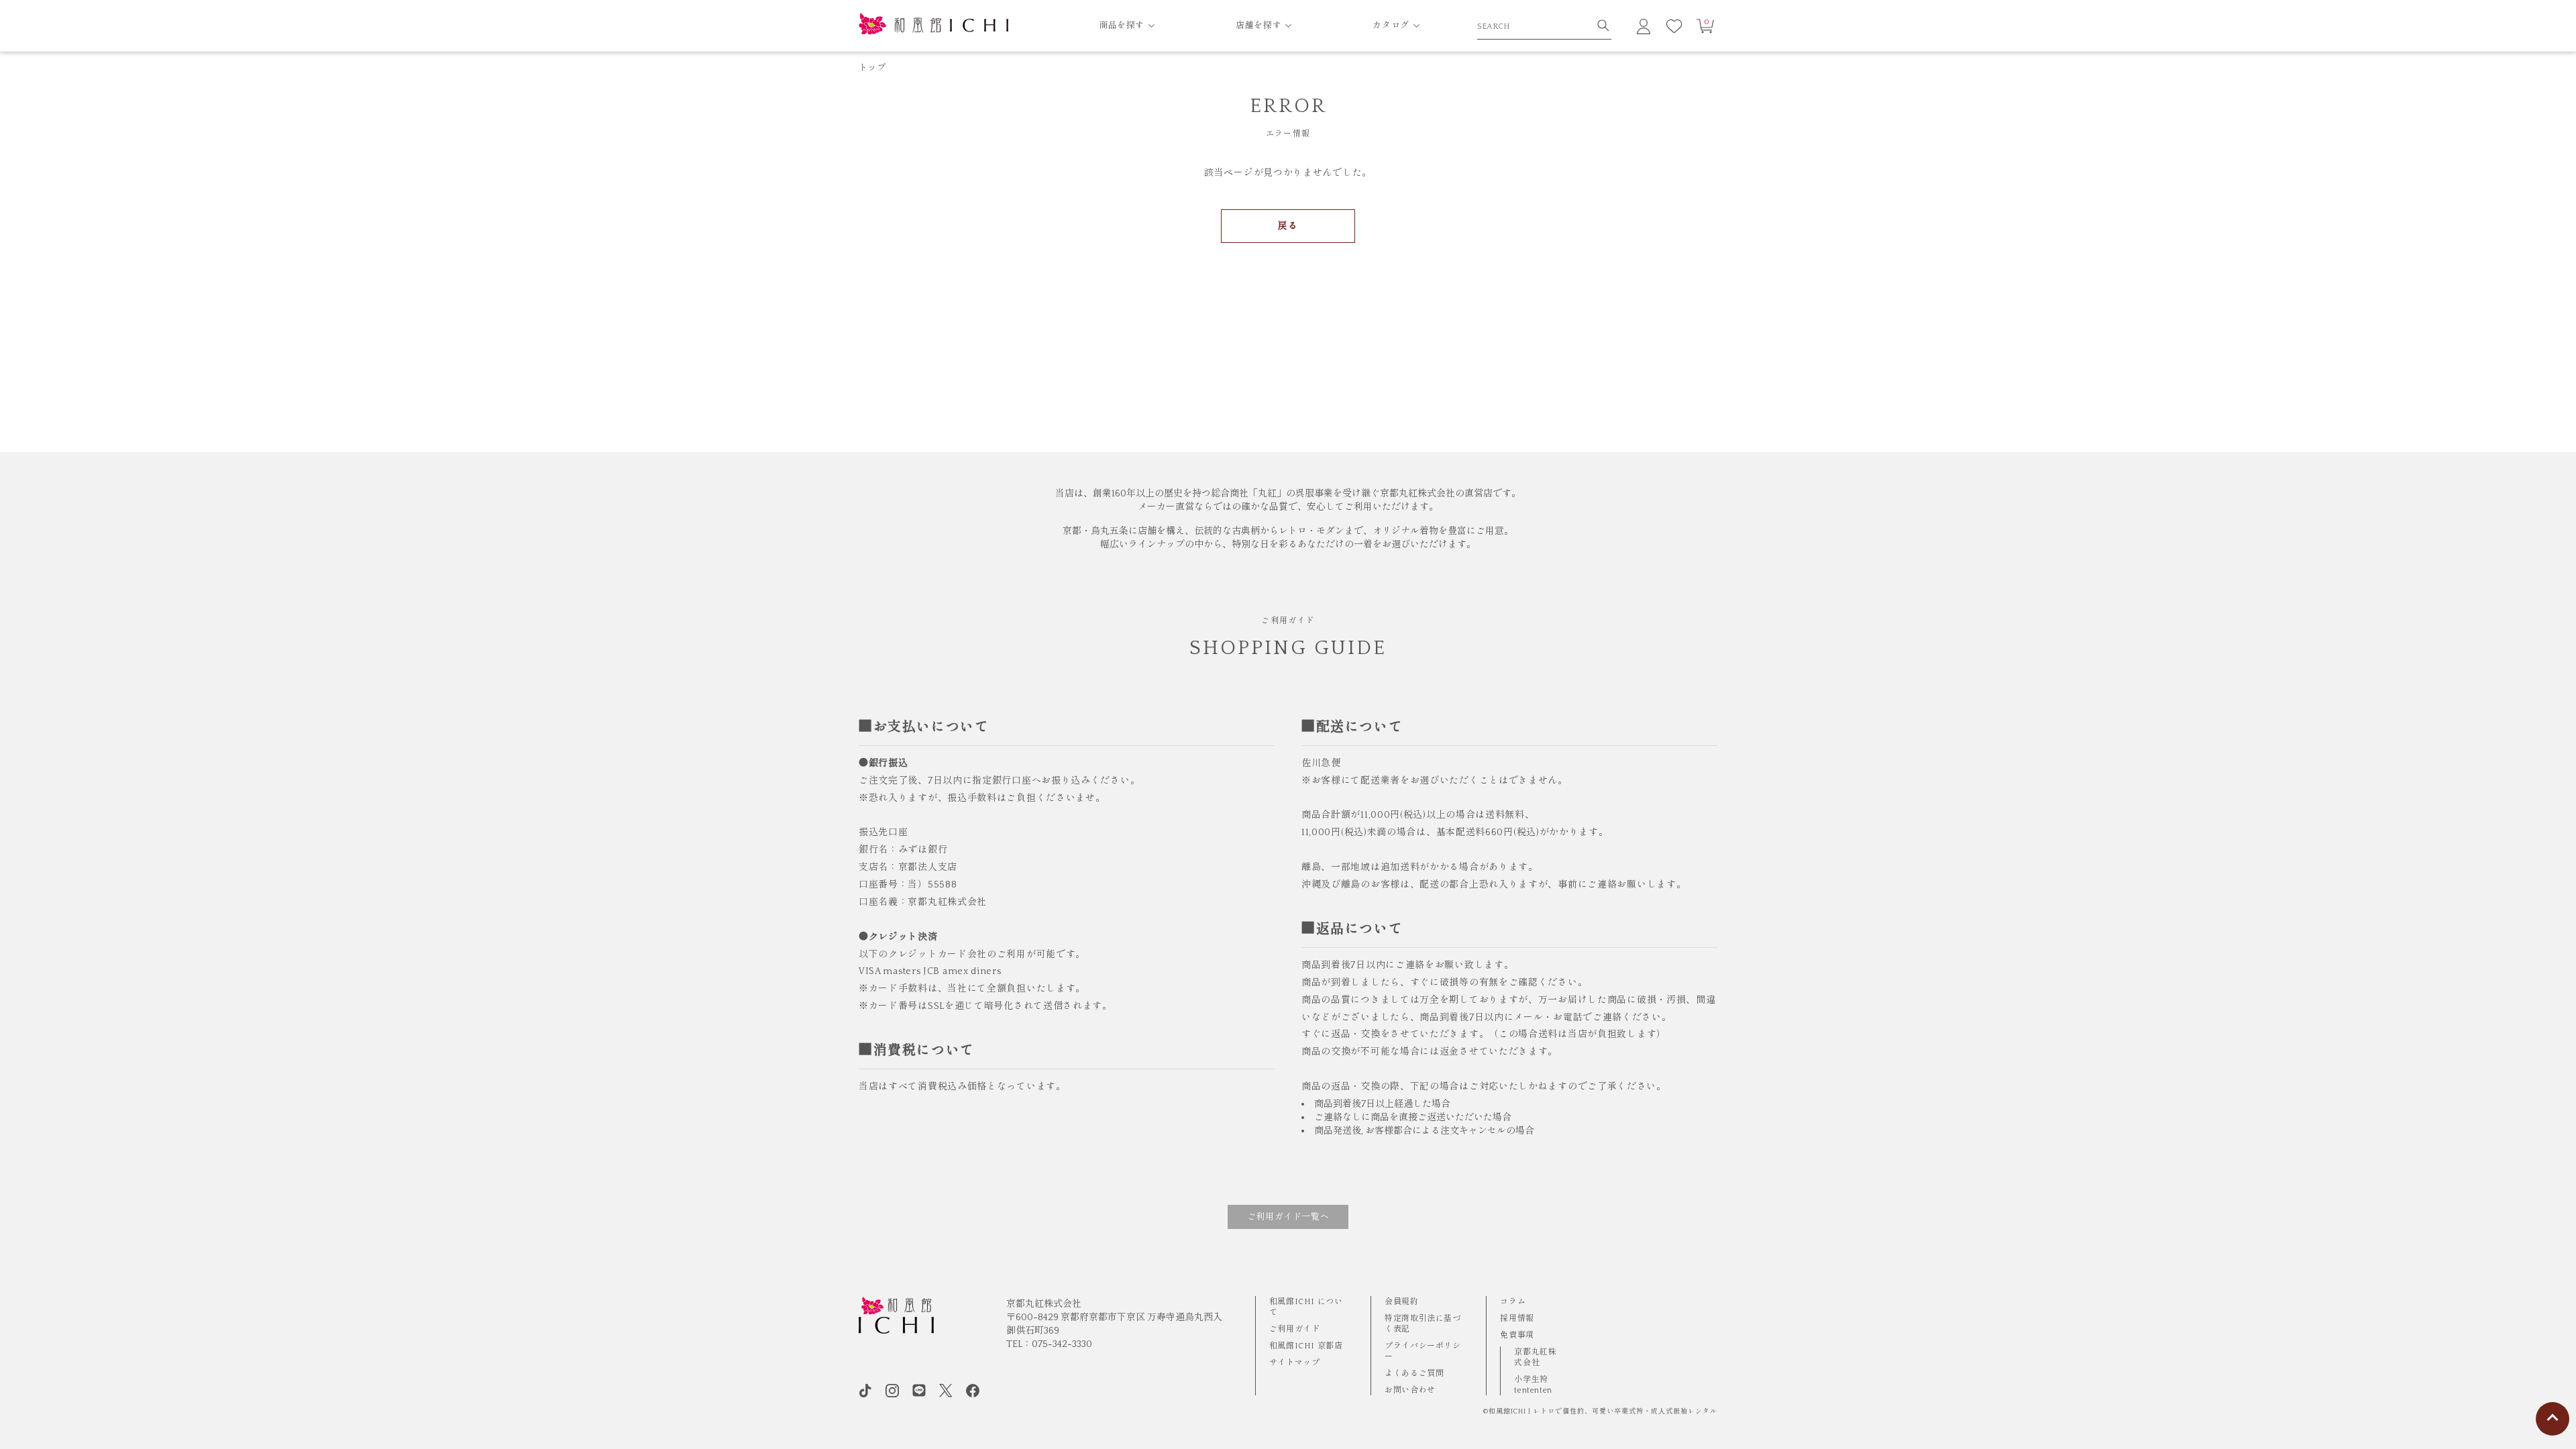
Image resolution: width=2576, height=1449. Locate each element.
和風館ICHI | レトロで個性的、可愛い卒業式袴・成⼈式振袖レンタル (1603, 1412)
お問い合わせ (1410, 1390)
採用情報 (1517, 1319)
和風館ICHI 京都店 (1306, 1346)
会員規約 (1401, 1302)
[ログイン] (1644, 26)
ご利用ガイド (1295, 1329)
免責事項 (1517, 1335)
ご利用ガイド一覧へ (1288, 1217)
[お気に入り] (1674, 26)
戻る (1288, 226)
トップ (872, 68)
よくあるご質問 (1414, 1374)
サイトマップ (1295, 1363)
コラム (1513, 1302)
